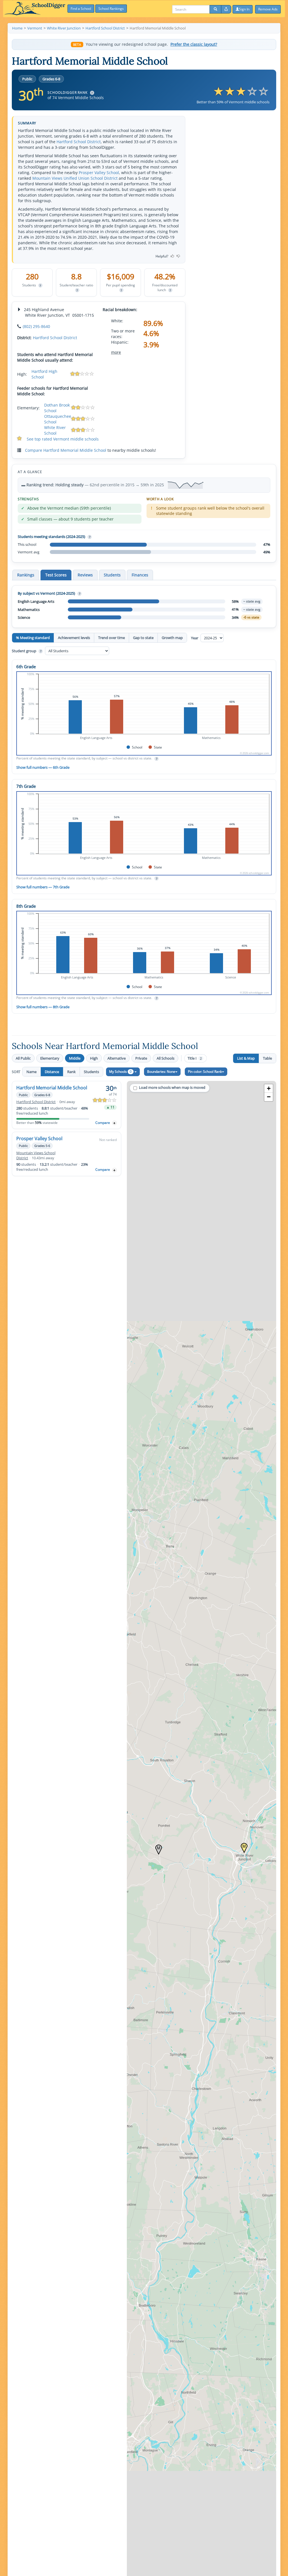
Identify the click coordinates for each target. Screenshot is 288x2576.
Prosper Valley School (99, 173)
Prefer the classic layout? (194, 44)
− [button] (269, 1097)
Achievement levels (74, 638)
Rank (71, 1072)
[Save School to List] (114, 1123)
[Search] (215, 9)
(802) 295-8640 (36, 326)
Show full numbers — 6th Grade (43, 767)
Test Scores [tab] (56, 575)
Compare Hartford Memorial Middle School (66, 450)
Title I (195, 1058)
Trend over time (112, 638)
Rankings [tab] (26, 575)
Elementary (50, 1058)
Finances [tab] (140, 575)
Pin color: (205, 1072)
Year (195, 638)
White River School (55, 430)
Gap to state (143, 638)
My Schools (120, 1072)
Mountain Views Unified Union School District (75, 178)
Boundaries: (161, 1072)
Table (267, 1058)
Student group (27, 651)
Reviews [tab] (85, 575)
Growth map (172, 638)
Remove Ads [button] (268, 9)
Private (141, 1058)
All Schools (166, 1058)
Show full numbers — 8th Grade (43, 1007)
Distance (52, 1072)
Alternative (117, 1058)
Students (91, 1072)
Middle (75, 1058)
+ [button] (269, 1088)
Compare (103, 1123)
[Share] (226, 9)
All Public (23, 1058)
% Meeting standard (33, 638)
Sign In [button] (244, 9)
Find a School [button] (81, 9)
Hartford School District (79, 142)
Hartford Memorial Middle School (52, 1088)
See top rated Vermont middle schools (63, 439)
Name (31, 1072)
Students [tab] (112, 575)
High (94, 1058)
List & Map (246, 1058)
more (116, 352)
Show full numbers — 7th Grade (43, 887)
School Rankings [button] (111, 9)
